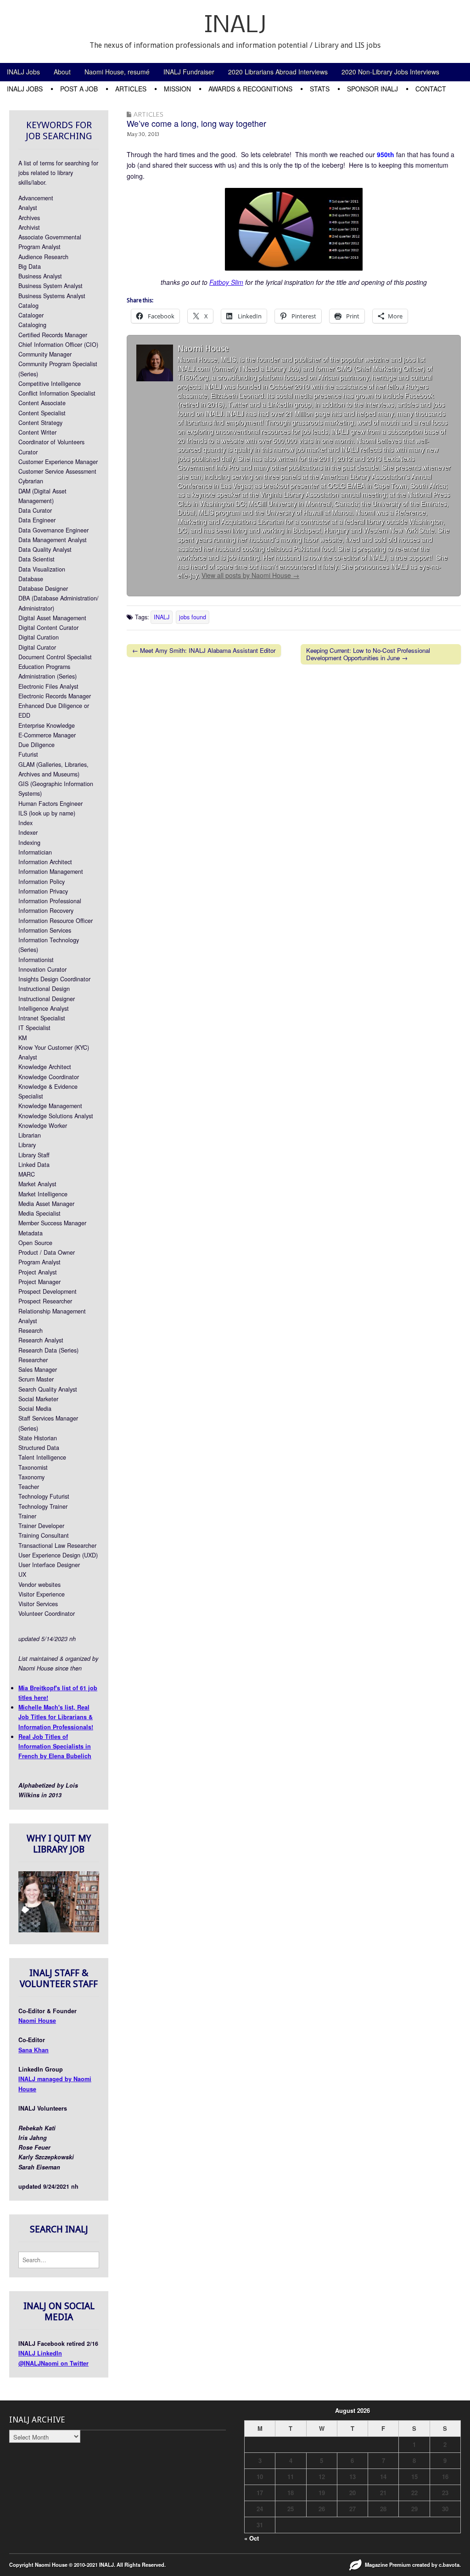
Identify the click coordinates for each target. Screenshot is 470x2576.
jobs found (193, 617)
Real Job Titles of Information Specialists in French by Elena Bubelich (55, 1747)
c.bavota (449, 2565)
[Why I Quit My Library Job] (59, 1930)
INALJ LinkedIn (40, 2353)
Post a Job (79, 89)
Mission (177, 89)
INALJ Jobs (23, 72)
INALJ (235, 26)
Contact (431, 89)
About (62, 72)
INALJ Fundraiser (189, 72)
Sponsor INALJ (372, 89)
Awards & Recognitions (250, 89)
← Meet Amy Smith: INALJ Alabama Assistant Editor (204, 650)
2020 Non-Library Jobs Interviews (390, 72)
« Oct (252, 2538)
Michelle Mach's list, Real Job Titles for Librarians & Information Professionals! (56, 1717)
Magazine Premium (388, 2565)
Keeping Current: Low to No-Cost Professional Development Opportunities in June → (368, 654)
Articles (131, 89)
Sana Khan (34, 2050)
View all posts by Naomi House (250, 575)
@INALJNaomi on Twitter (53, 2363)
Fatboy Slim (226, 282)
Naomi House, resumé (117, 72)
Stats (320, 89)
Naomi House (37, 2021)
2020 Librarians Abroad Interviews (278, 72)
